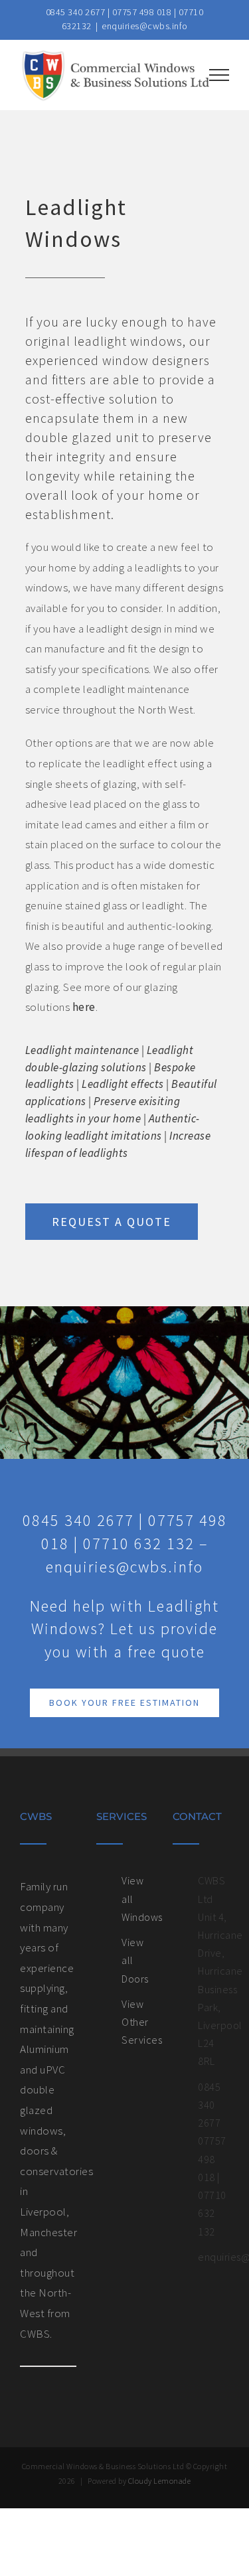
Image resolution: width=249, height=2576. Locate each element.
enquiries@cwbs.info (145, 26)
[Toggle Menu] (219, 75)
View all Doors (135, 1960)
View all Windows (137, 1898)
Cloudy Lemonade (160, 2481)
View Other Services (137, 2022)
